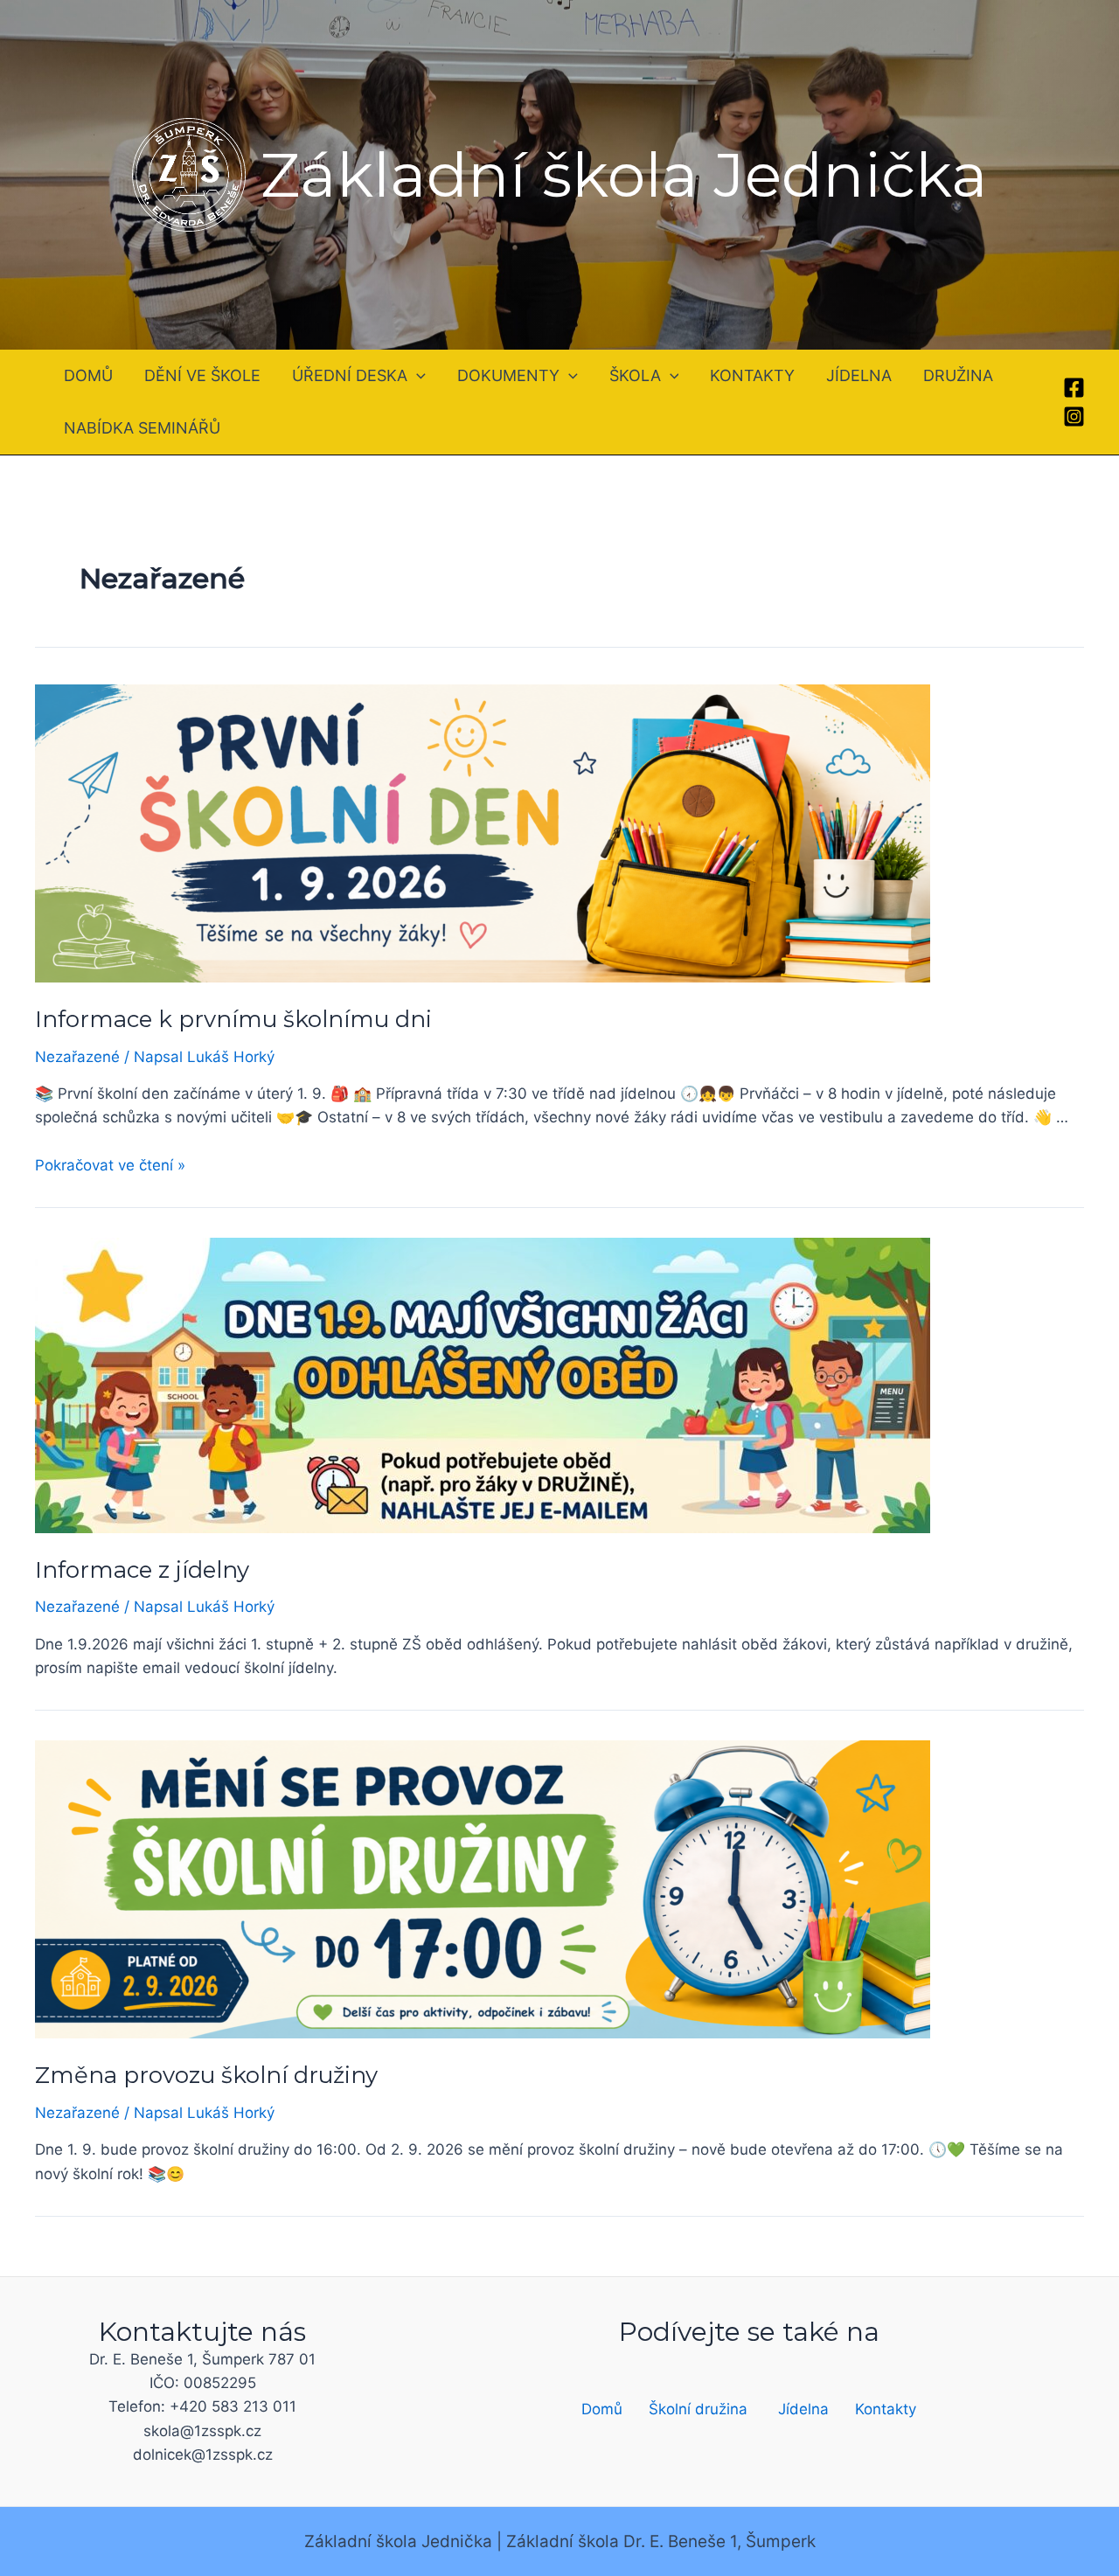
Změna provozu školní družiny (206, 2075)
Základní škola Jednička (624, 175)
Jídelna (803, 2409)
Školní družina (698, 2409)
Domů (602, 2409)
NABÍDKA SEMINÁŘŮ (142, 428)
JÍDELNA (859, 375)
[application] (417, 376)
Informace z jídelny (142, 1570)
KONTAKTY (752, 375)
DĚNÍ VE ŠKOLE (202, 375)
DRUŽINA (958, 375)
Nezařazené (77, 1057)
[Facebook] (1074, 388)
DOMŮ (88, 375)
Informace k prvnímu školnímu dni (233, 1019)
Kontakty (886, 2409)
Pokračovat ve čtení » (110, 1165)
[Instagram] (1074, 417)
